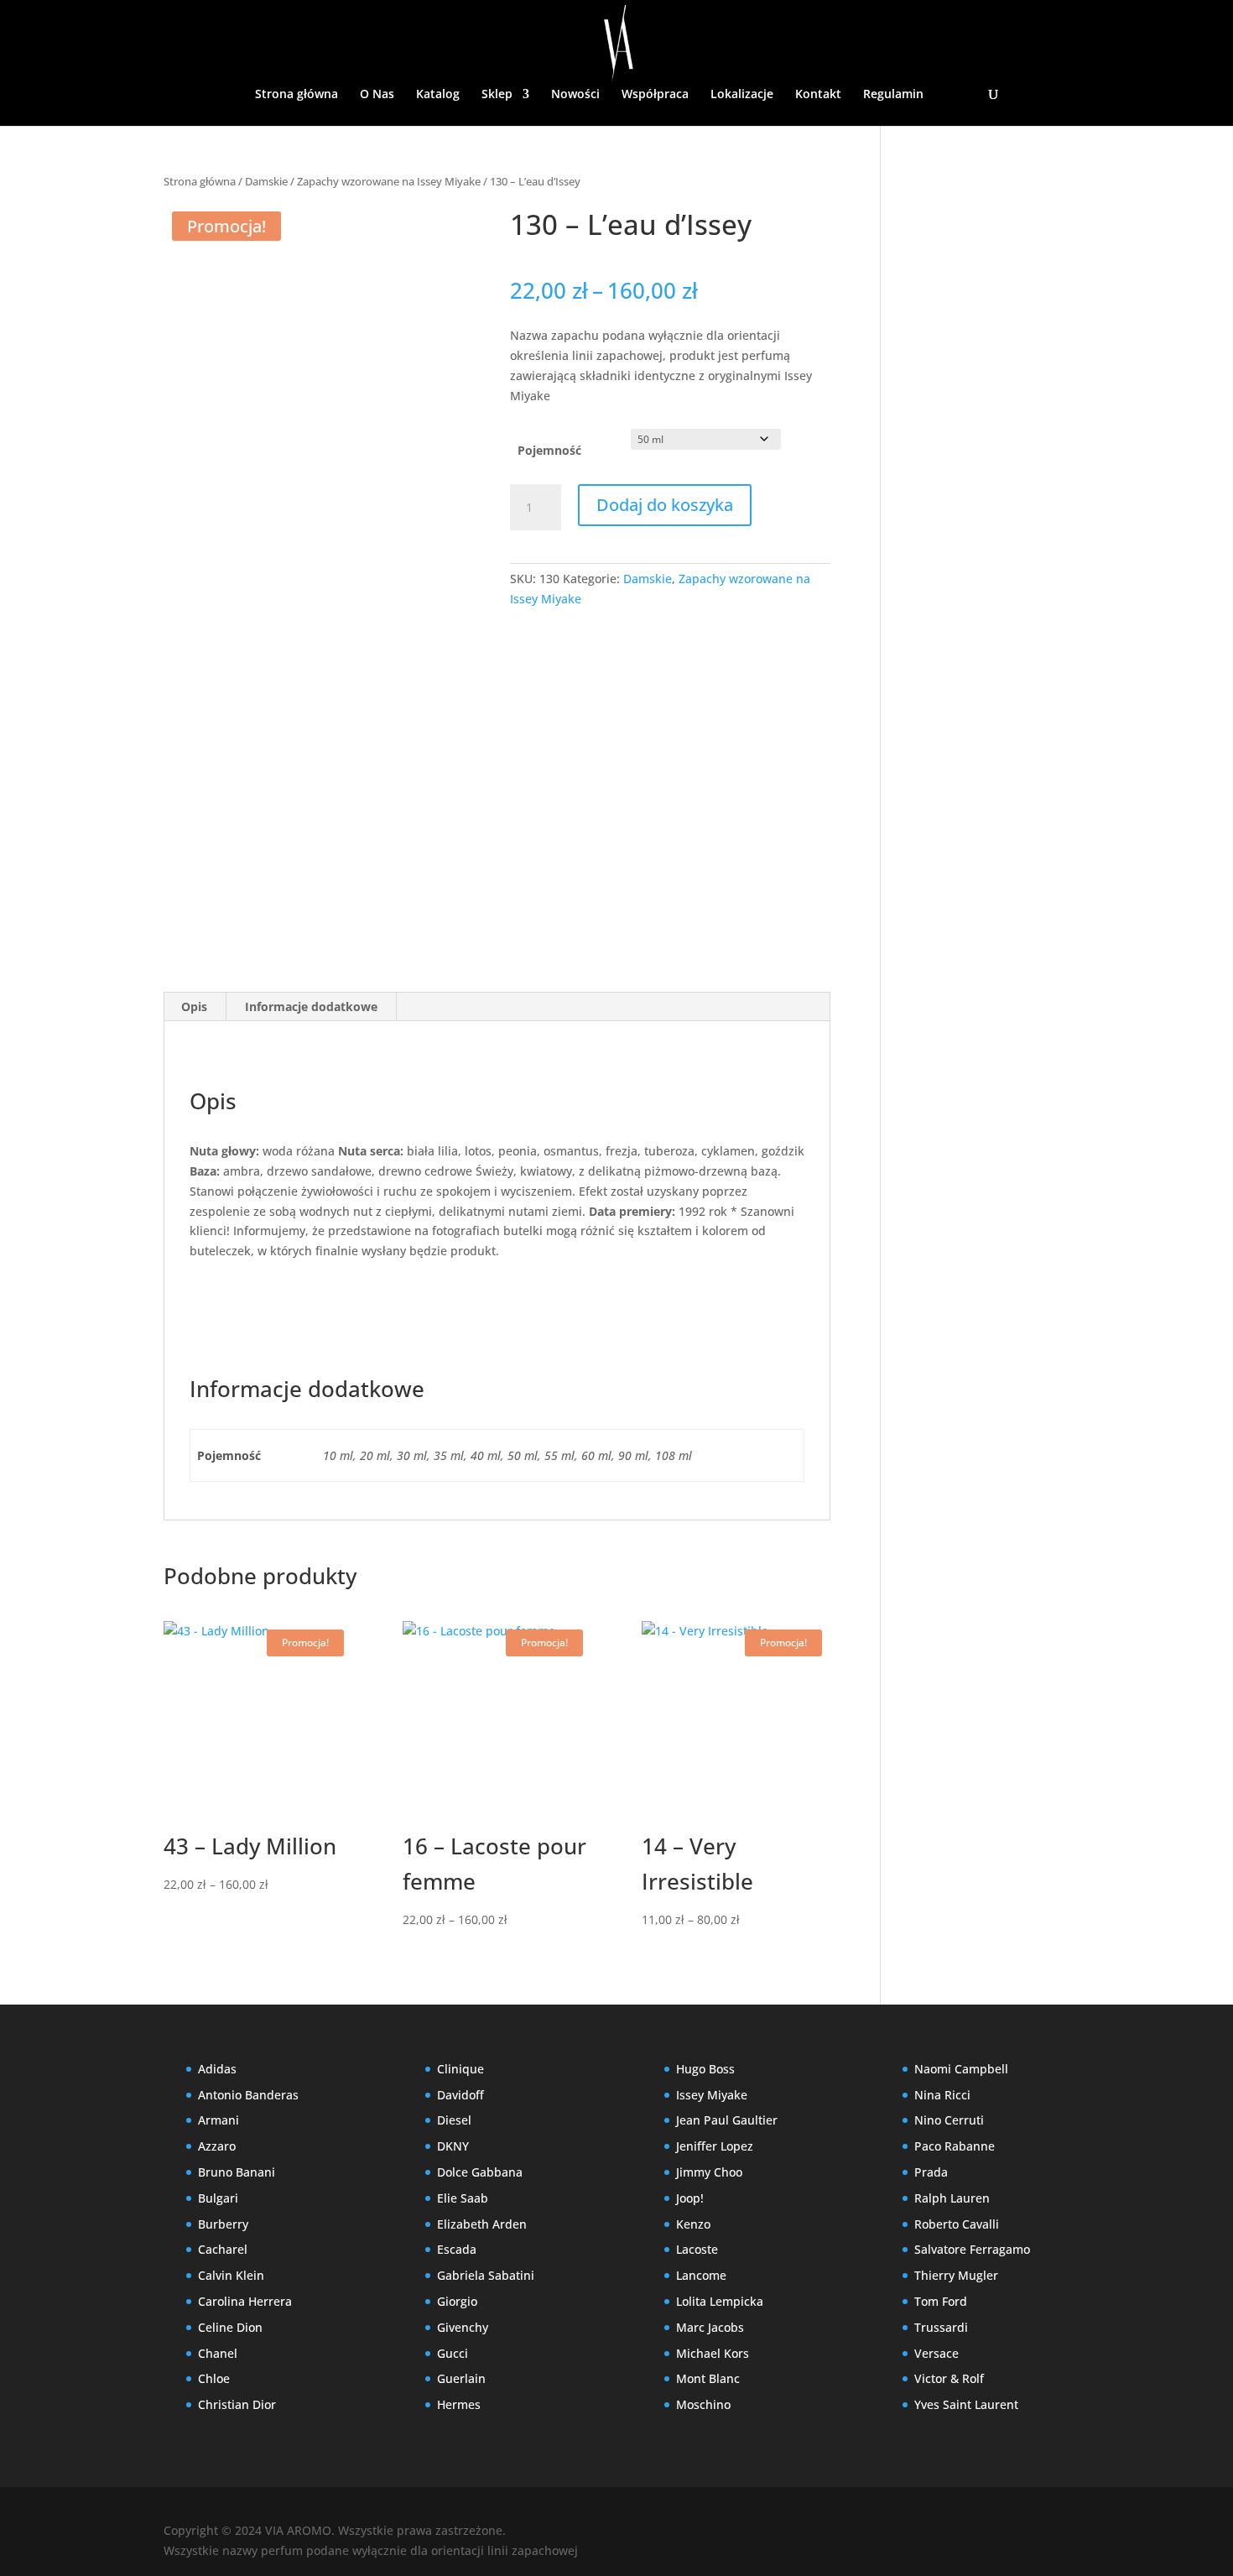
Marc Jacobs (710, 2327)
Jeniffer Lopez (715, 2146)
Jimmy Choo (709, 2172)
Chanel (218, 2353)
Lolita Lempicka (720, 2301)
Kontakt (818, 95)
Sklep (497, 95)
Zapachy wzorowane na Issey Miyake (389, 181)
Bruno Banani (237, 2172)
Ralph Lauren (952, 2198)
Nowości (575, 95)
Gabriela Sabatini (486, 2275)
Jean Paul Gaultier (727, 2120)
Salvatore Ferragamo (972, 2249)
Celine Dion (230, 2327)
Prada (931, 2172)
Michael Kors (713, 2353)
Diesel (454, 2120)
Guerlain (461, 2378)
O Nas (377, 95)
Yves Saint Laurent (966, 2404)
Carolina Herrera (245, 2301)
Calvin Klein (231, 2275)
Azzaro (217, 2146)
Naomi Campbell (961, 2069)
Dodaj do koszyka (665, 505)
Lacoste (697, 2249)
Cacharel (223, 2249)
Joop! (690, 2198)
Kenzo (693, 2224)
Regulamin (893, 95)
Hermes (459, 2404)
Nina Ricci (942, 2095)
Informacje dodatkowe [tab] (311, 1006)
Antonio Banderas (248, 2095)
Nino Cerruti (949, 2120)
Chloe (214, 2378)
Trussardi (941, 2327)
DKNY (453, 2146)
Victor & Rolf (949, 2378)
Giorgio (457, 2301)
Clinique (460, 2069)
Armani (219, 2120)
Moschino (703, 2404)
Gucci (453, 2353)
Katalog (438, 95)
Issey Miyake (712, 2095)
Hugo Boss (705, 2069)
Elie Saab (463, 2198)
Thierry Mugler (956, 2275)
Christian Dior (237, 2404)
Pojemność (549, 450)
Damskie (266, 181)
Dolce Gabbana (480, 2172)
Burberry (223, 2224)
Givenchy (463, 2327)
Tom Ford (941, 2301)
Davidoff (460, 2095)
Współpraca (655, 95)
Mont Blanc (708, 2378)
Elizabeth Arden (482, 2224)
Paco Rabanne (955, 2146)
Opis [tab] (194, 1006)
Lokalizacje (742, 95)
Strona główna (297, 95)
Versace (936, 2353)
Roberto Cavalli (957, 2224)
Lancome (701, 2275)
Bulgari (218, 2198)
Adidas (217, 2069)
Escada (457, 2249)
